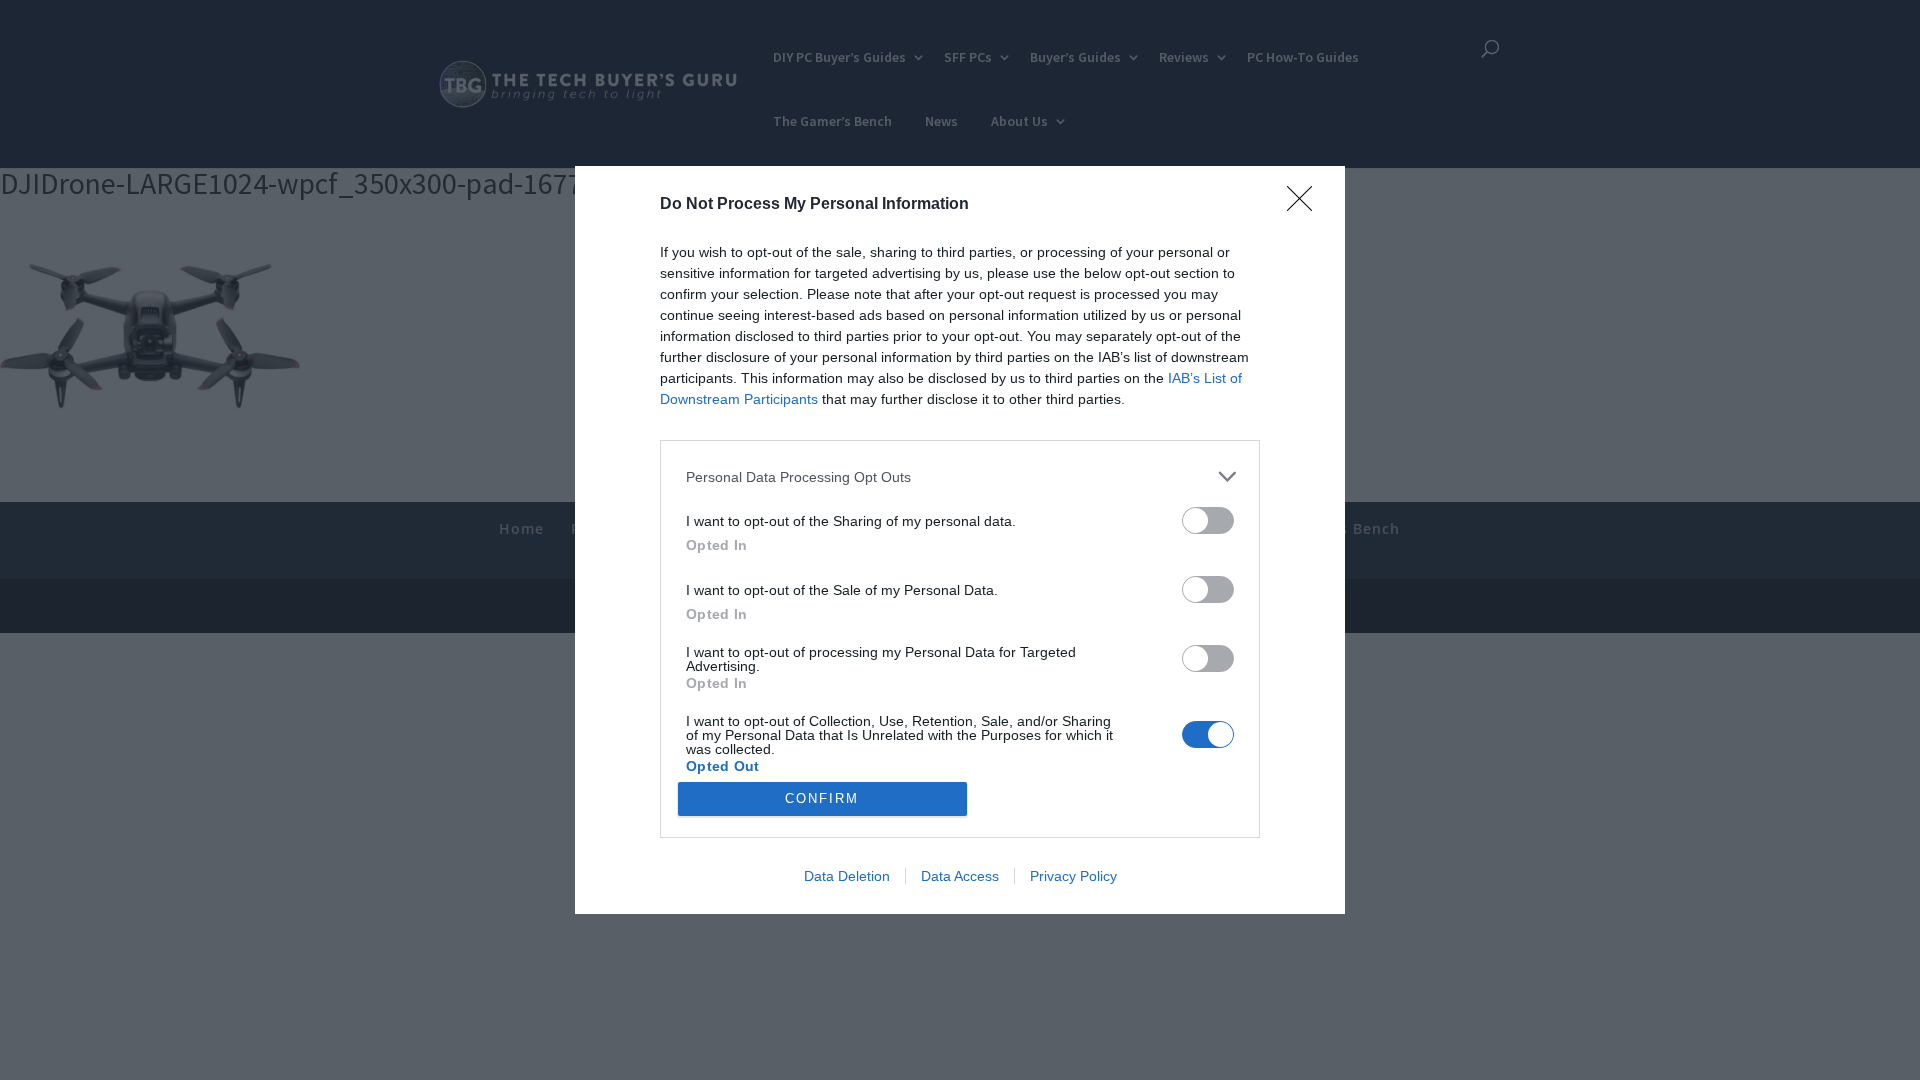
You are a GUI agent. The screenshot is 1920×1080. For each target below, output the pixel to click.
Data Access (960, 876)
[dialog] (960, 540)
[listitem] (960, 476)
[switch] (1208, 520)
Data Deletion (847, 876)
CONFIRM (822, 798)
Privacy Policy (1073, 876)
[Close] (1306, 205)
